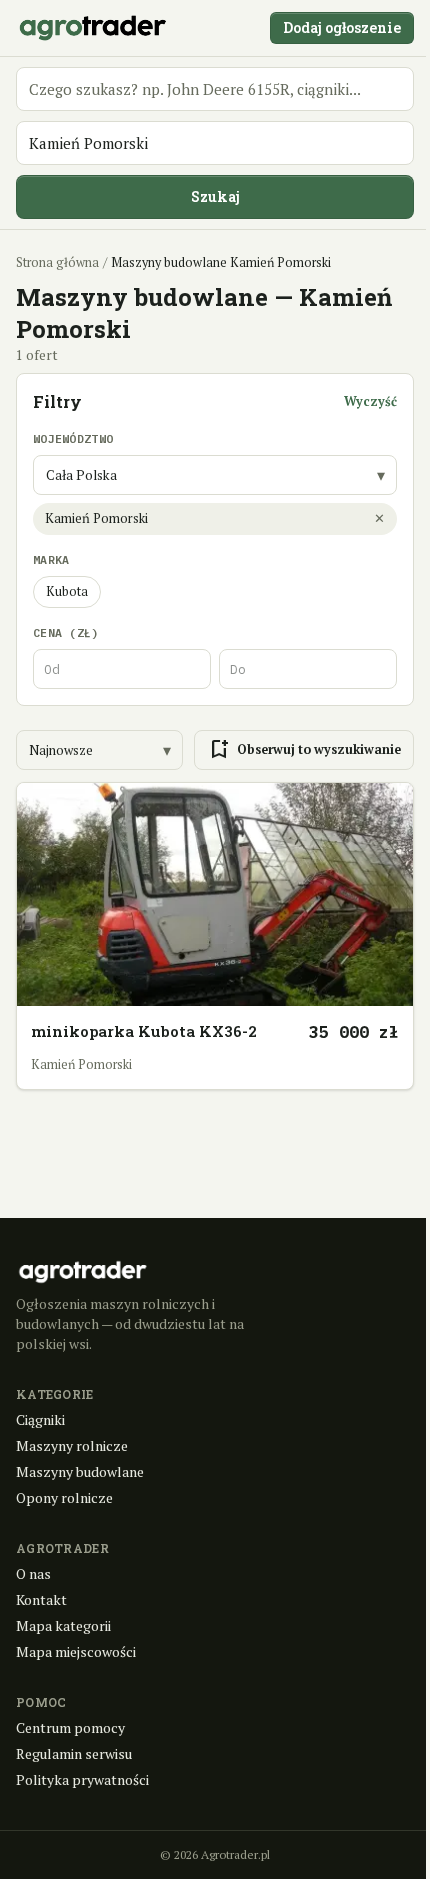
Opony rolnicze (64, 1497)
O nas (33, 1573)
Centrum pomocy (70, 1727)
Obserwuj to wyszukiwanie (304, 750)
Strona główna (57, 262)
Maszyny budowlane (80, 1471)
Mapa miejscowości (76, 1651)
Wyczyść (370, 401)
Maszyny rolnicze (72, 1445)
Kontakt (41, 1599)
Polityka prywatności (82, 1779)
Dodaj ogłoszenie (342, 27)
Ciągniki (40, 1419)
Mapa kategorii (63, 1625)
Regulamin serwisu (74, 1753)
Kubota (67, 591)
